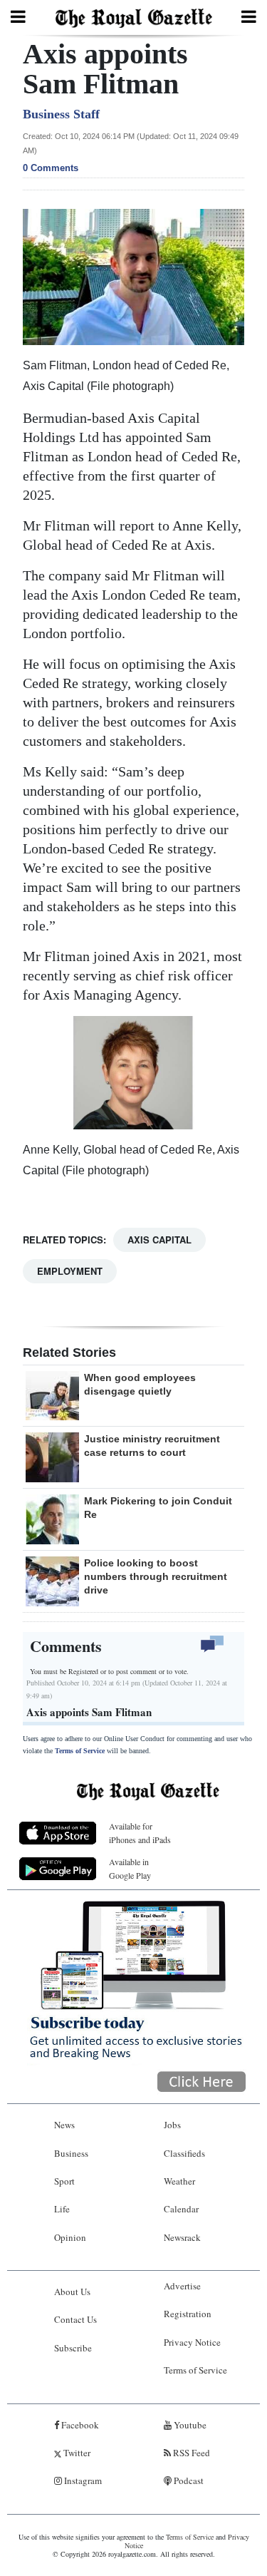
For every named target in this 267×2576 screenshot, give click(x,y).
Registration (188, 2314)
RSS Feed (190, 2453)
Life (62, 2209)
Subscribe (73, 2348)
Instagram (82, 2480)
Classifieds (184, 2153)
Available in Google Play (130, 1868)
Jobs (172, 2125)
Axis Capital (159, 1240)
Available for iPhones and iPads (140, 1833)
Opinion (70, 2237)
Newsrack (182, 2237)
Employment (70, 1271)
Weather (179, 2181)
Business (71, 2153)
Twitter (76, 2453)
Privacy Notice (192, 2342)
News (64, 2125)
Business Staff (61, 114)
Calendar (181, 2209)
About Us (72, 2292)
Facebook (79, 2425)
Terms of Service (80, 1751)
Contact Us (75, 2319)
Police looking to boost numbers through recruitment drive (156, 1576)
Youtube (189, 2425)
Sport (64, 2181)
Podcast (188, 2480)
